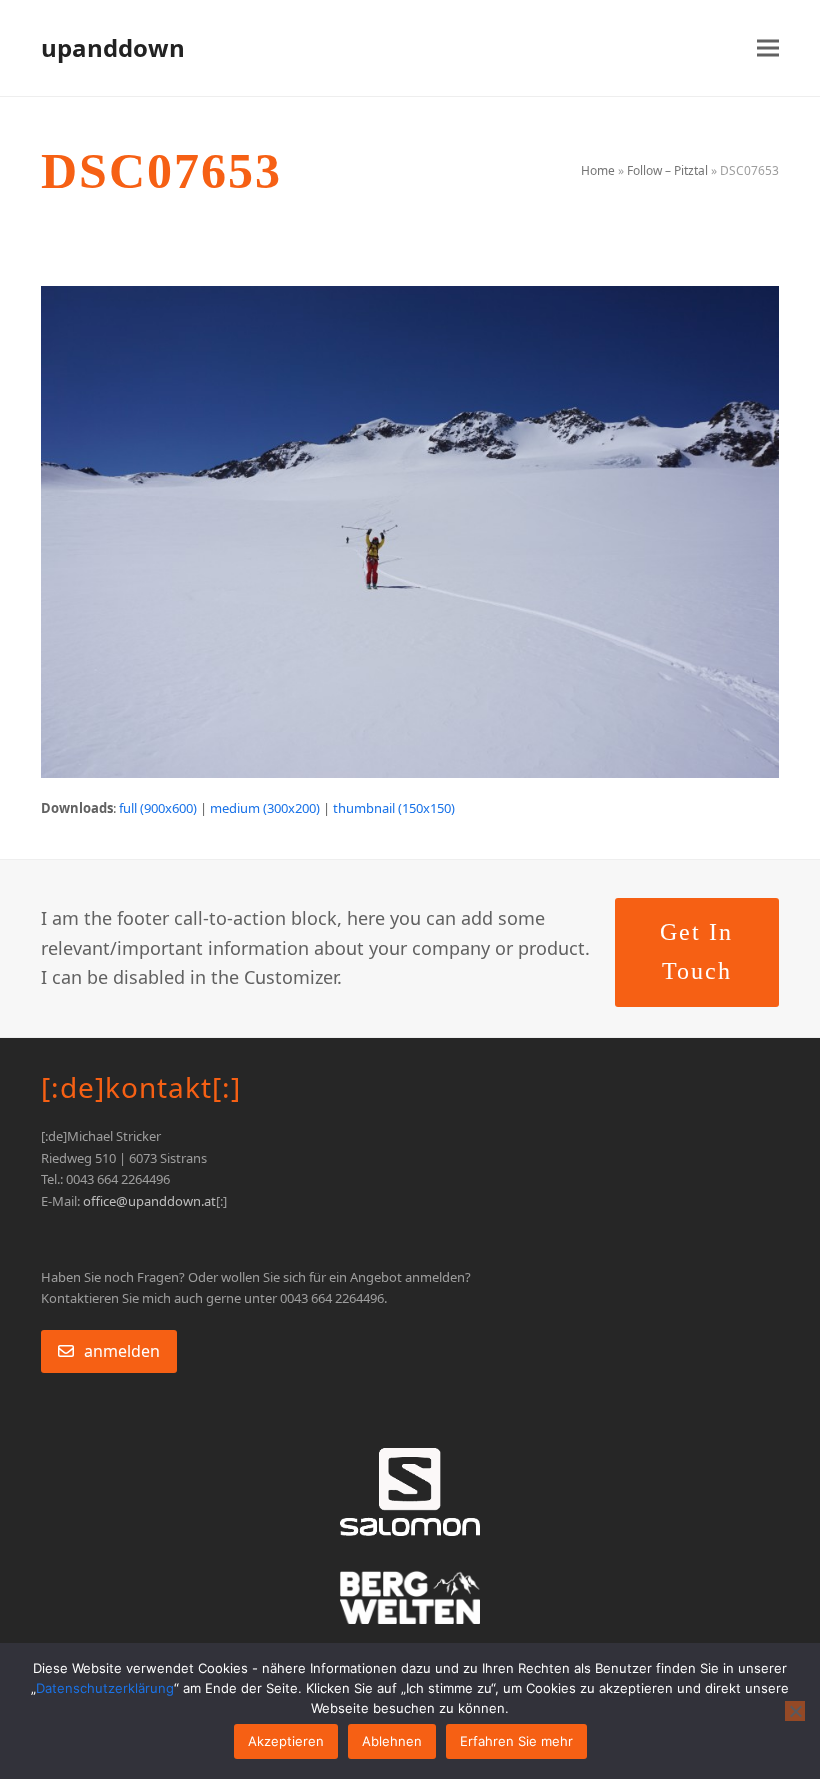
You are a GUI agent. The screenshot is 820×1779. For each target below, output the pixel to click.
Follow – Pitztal (667, 170)
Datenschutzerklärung (105, 1688)
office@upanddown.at (149, 1201)
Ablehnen (392, 1741)
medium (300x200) (265, 808)
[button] (768, 48)
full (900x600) (158, 808)
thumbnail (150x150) (394, 808)
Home (598, 170)
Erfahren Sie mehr (516, 1741)
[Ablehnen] (795, 1711)
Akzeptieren (286, 1741)
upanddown (113, 47)
